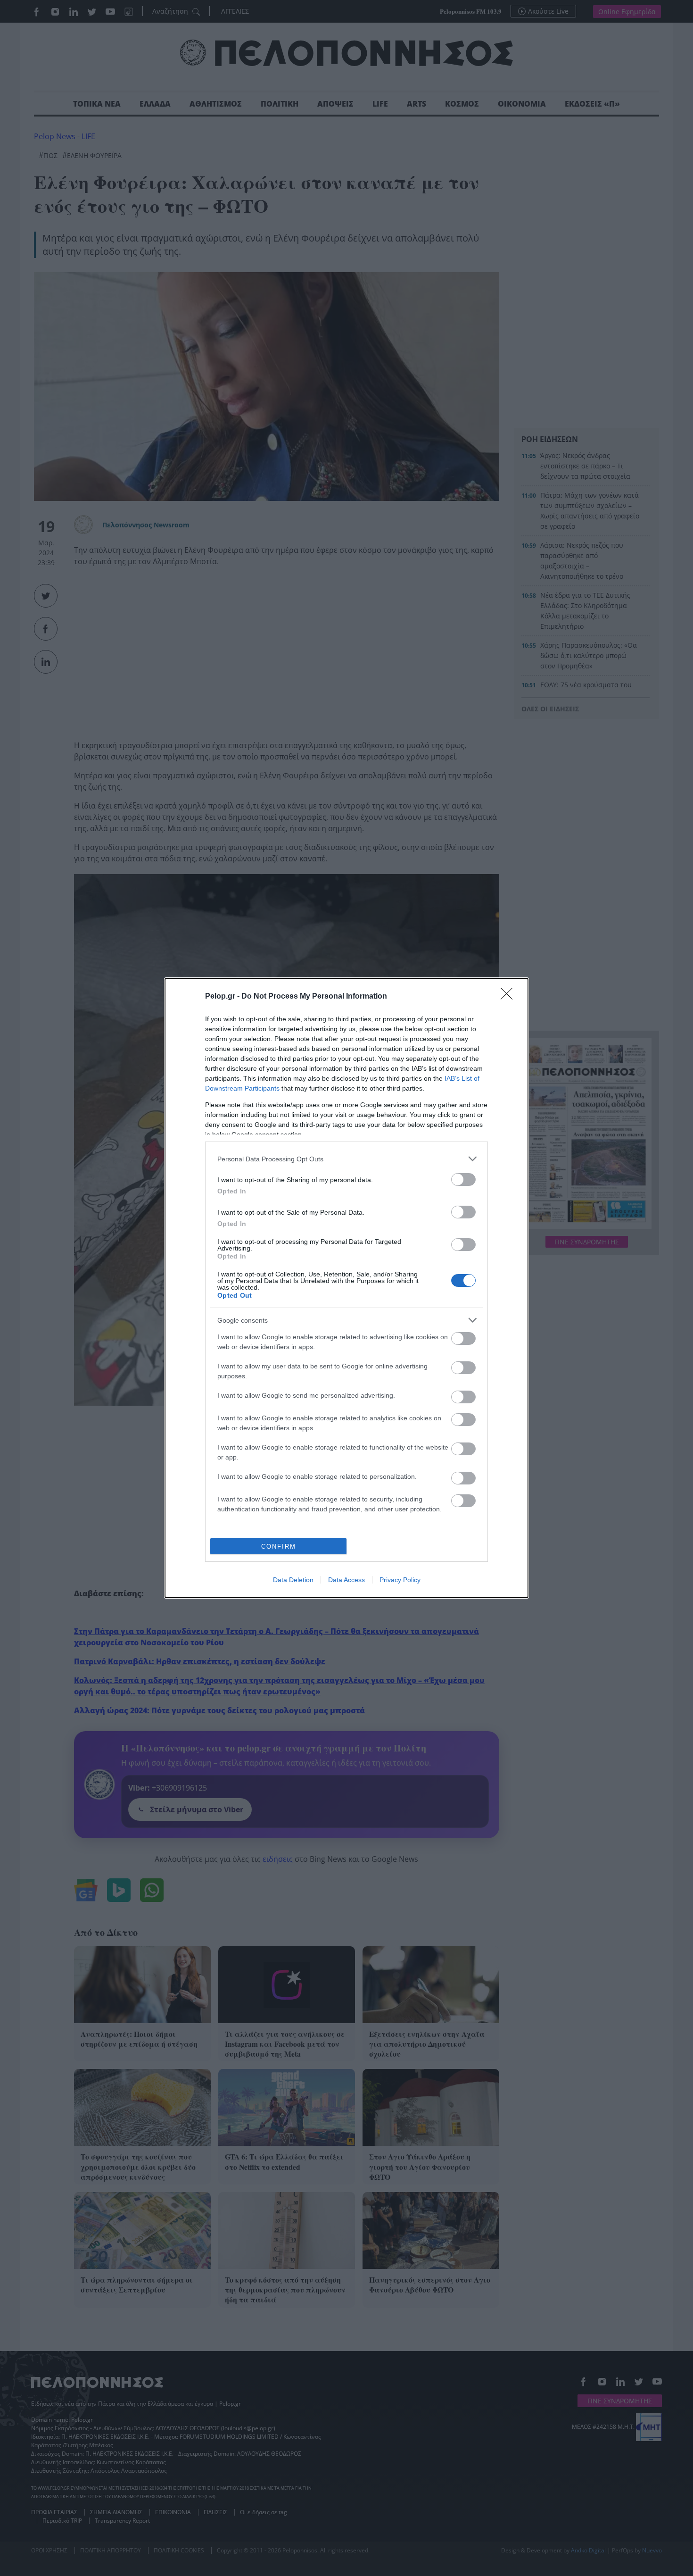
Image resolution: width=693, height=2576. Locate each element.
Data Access (346, 1580)
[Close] (510, 997)
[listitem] (346, 1159)
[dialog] (346, 1288)
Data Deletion (293, 1580)
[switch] (463, 1180)
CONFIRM (279, 1546)
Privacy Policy (400, 1580)
